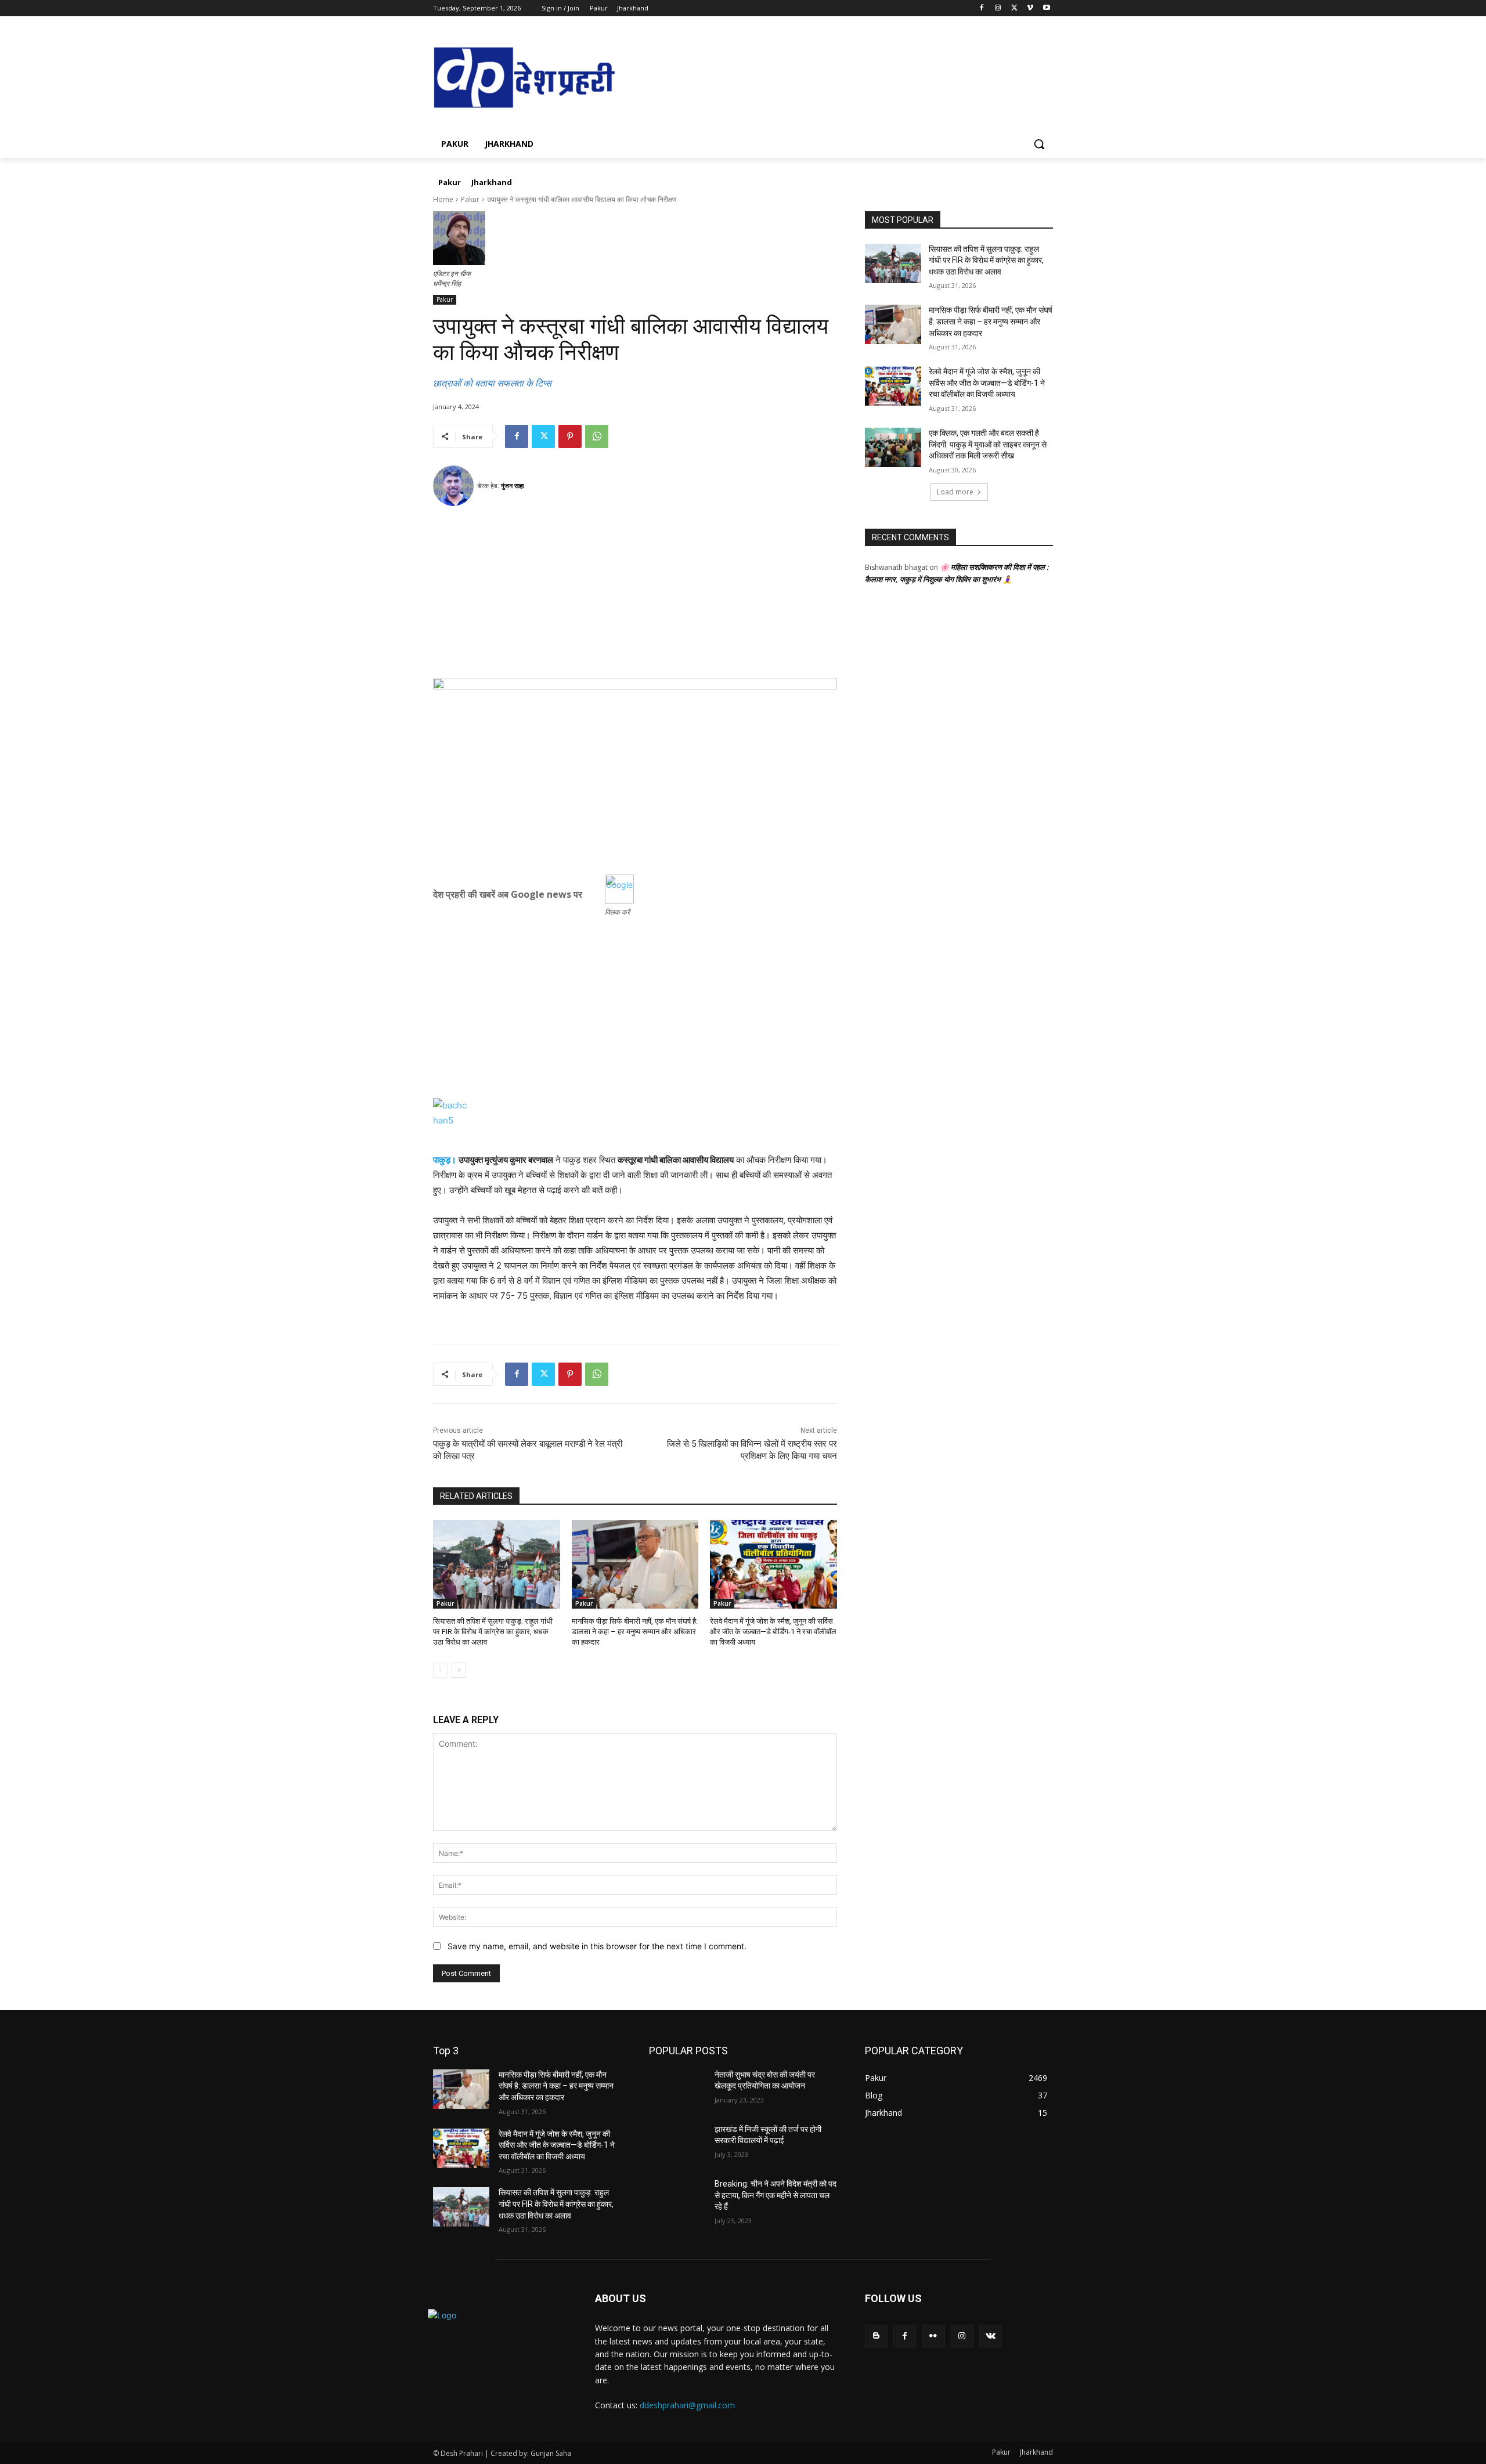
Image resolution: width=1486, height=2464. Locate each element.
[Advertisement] (635, 597)
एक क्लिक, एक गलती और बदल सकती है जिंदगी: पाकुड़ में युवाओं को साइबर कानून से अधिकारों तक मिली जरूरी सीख (988, 444)
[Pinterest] (570, 436)
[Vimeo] (1030, 8)
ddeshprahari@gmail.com (687, 2405)
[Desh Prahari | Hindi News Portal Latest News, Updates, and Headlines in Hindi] (526, 79)
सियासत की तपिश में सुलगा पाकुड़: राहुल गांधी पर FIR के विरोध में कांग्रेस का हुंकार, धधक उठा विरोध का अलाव (493, 1632)
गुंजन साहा (512, 485)
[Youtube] (1046, 8)
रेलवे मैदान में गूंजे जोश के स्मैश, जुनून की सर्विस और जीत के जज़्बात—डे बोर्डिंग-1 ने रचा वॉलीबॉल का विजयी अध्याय (773, 1632)
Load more (955, 492)
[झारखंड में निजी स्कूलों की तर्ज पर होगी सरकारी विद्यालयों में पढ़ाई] (677, 2144)
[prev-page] (440, 1670)
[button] (1039, 144)
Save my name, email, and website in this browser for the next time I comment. (597, 1946)
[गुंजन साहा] (455, 486)
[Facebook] (982, 8)
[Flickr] (933, 2336)
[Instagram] (998, 8)
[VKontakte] (991, 2336)
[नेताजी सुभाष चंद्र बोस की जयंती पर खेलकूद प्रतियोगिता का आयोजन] (677, 2089)
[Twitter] (1014, 8)
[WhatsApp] (597, 436)
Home (443, 199)
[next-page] (459, 1670)
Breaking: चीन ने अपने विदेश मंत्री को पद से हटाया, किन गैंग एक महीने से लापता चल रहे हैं (776, 2195)
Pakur (470, 199)
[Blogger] (876, 2336)
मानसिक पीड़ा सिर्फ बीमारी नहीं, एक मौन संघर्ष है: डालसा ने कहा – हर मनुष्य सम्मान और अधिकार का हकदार (635, 1632)
